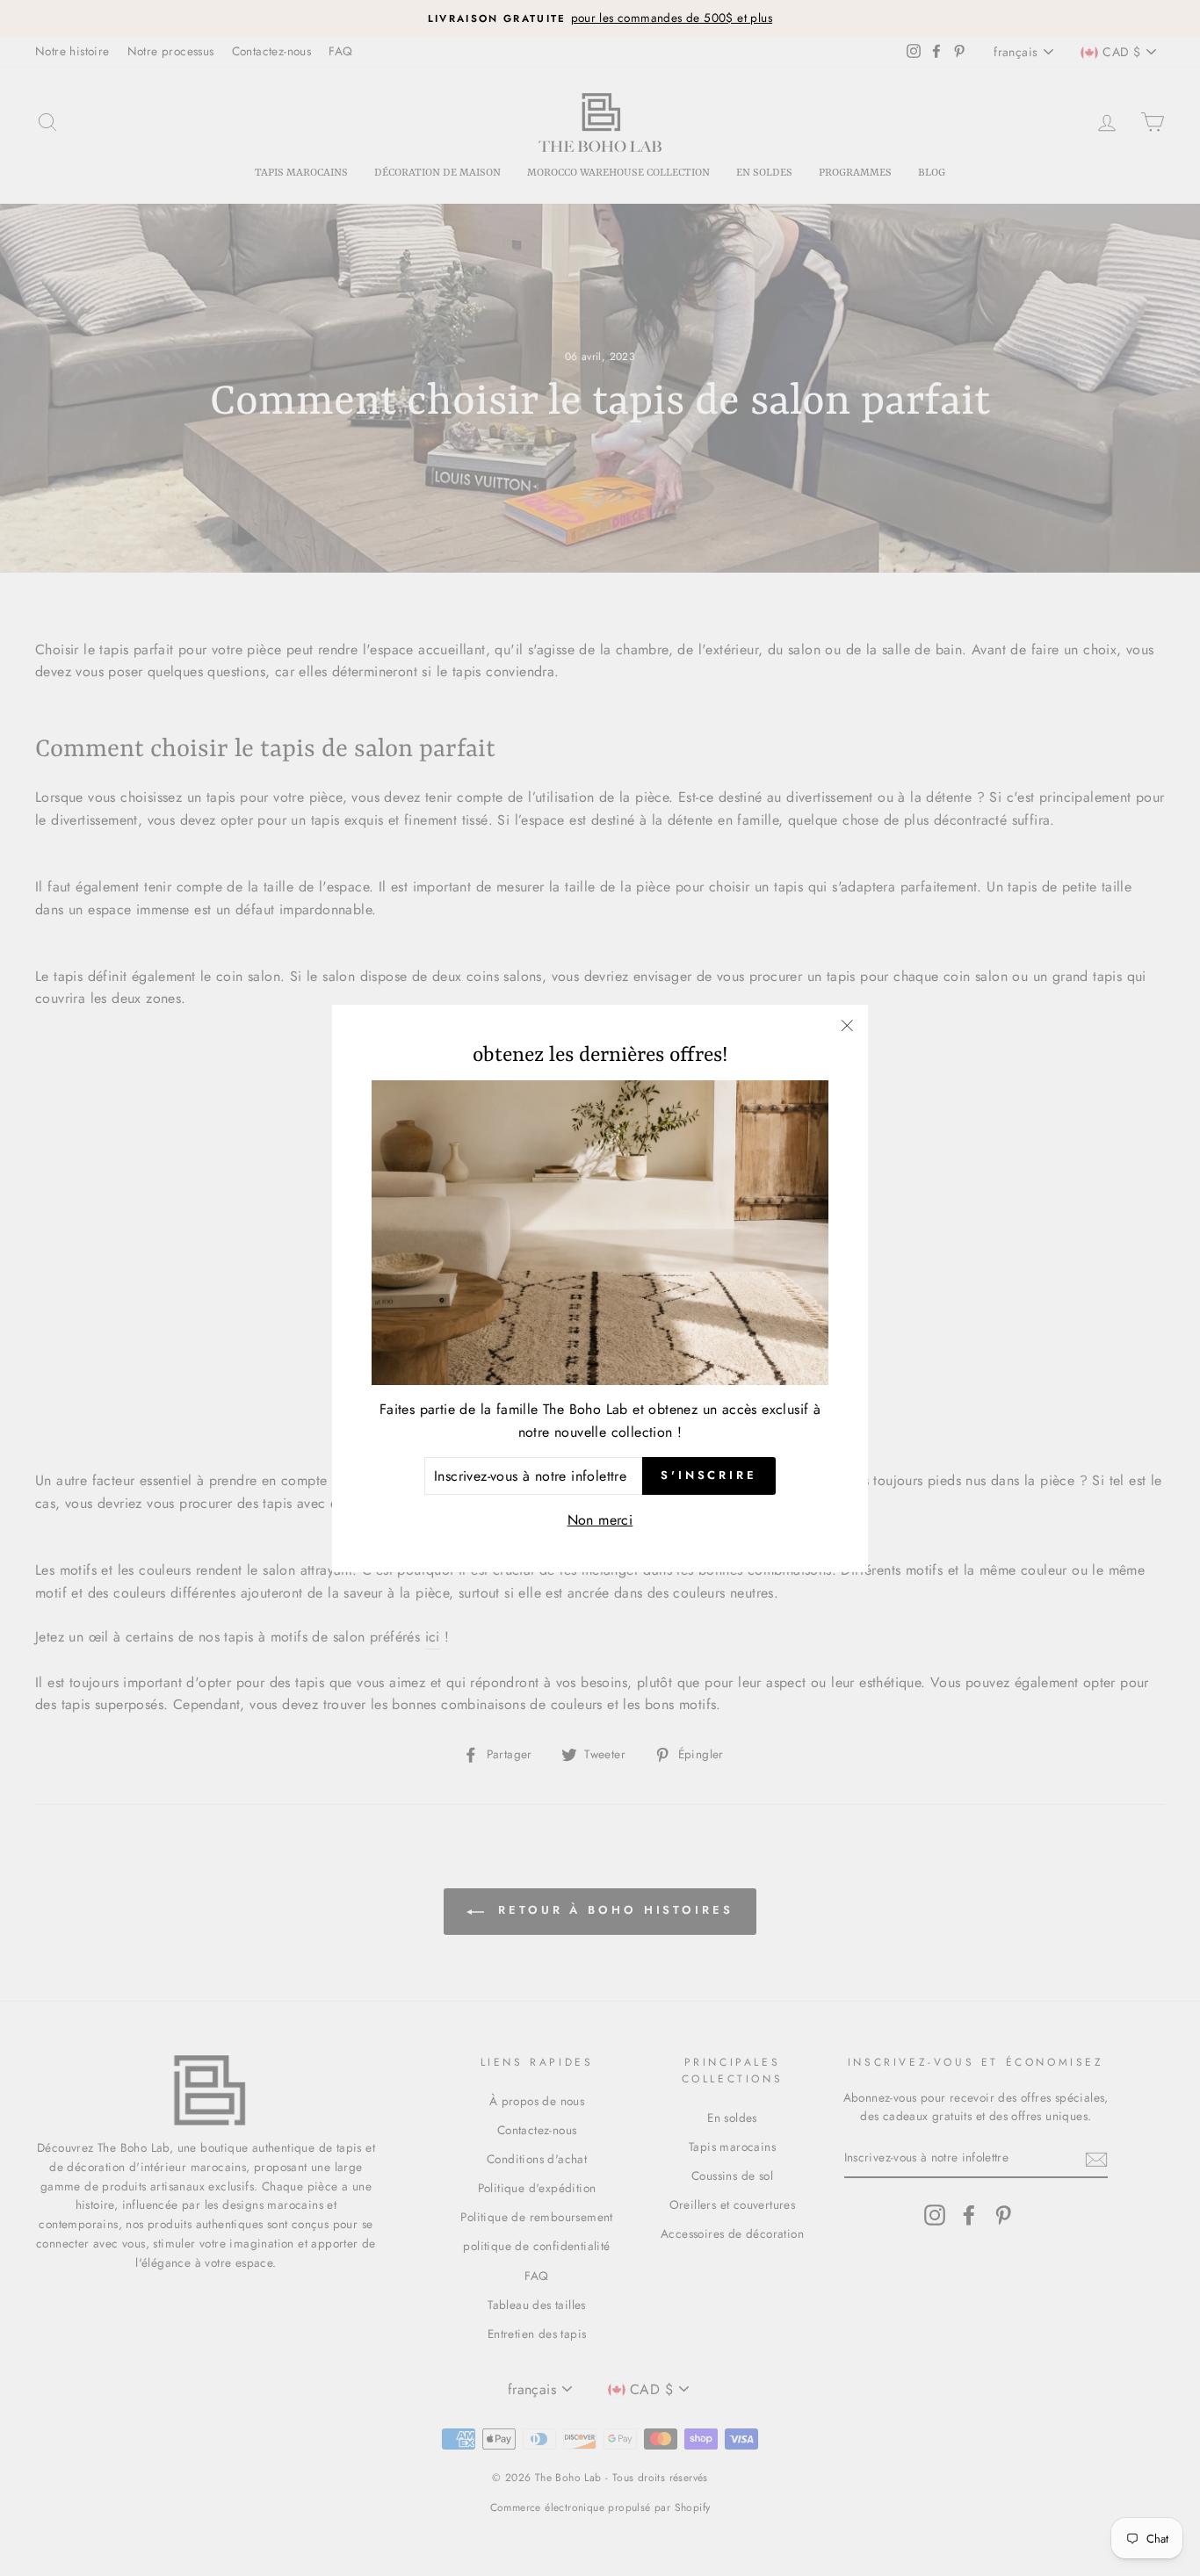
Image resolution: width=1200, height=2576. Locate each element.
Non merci (600, 1520)
